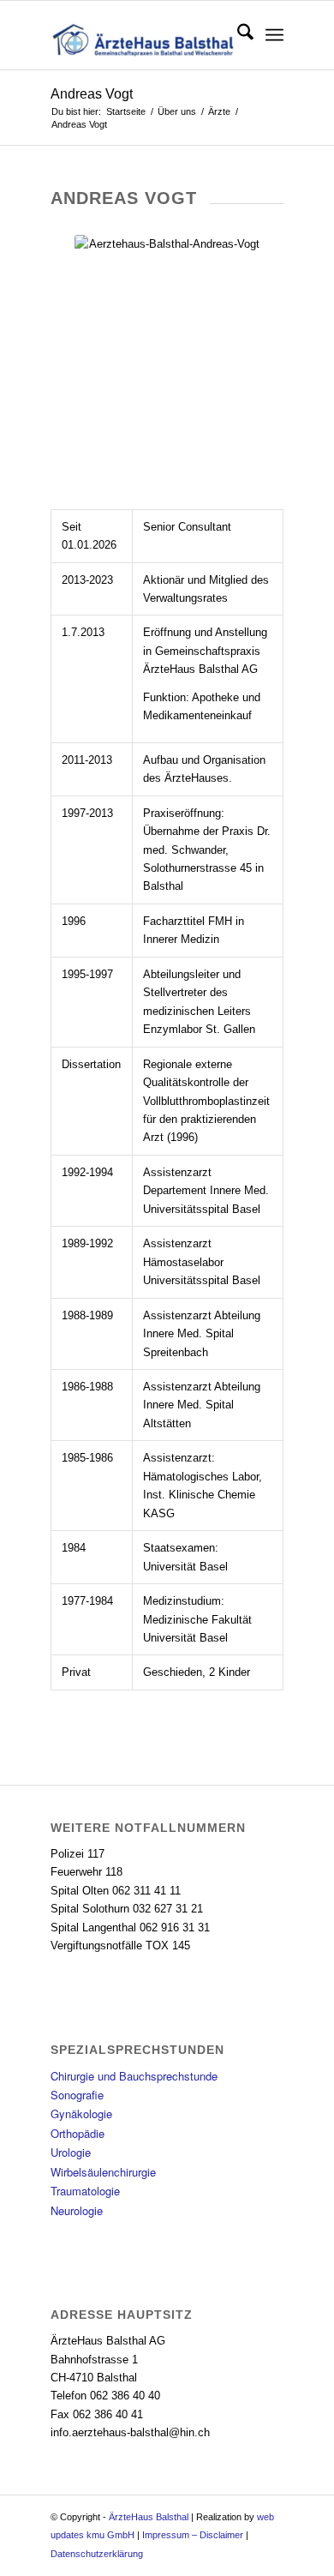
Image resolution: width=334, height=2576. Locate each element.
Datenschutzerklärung (97, 2554)
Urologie (71, 2152)
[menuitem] (237, 35)
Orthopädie (78, 2133)
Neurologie (77, 2210)
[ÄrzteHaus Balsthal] (143, 35)
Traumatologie (85, 2191)
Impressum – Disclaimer (193, 2535)
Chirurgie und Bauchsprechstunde (134, 2076)
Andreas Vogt (92, 94)
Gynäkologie (81, 2114)
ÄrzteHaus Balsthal (149, 2517)
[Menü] (274, 35)
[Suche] (237, 35)
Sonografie (77, 2095)
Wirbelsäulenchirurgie (103, 2172)
